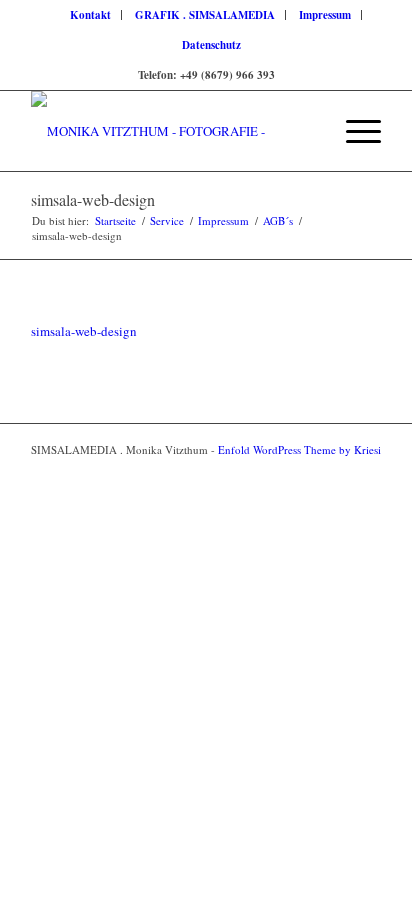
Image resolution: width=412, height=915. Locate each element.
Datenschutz (211, 45)
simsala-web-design (93, 199)
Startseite (115, 220)
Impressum (325, 15)
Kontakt (90, 15)
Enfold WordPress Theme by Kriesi (299, 449)
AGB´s (278, 220)
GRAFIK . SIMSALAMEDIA (205, 15)
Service (167, 220)
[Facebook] (336, 471)
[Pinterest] (366, 471)
